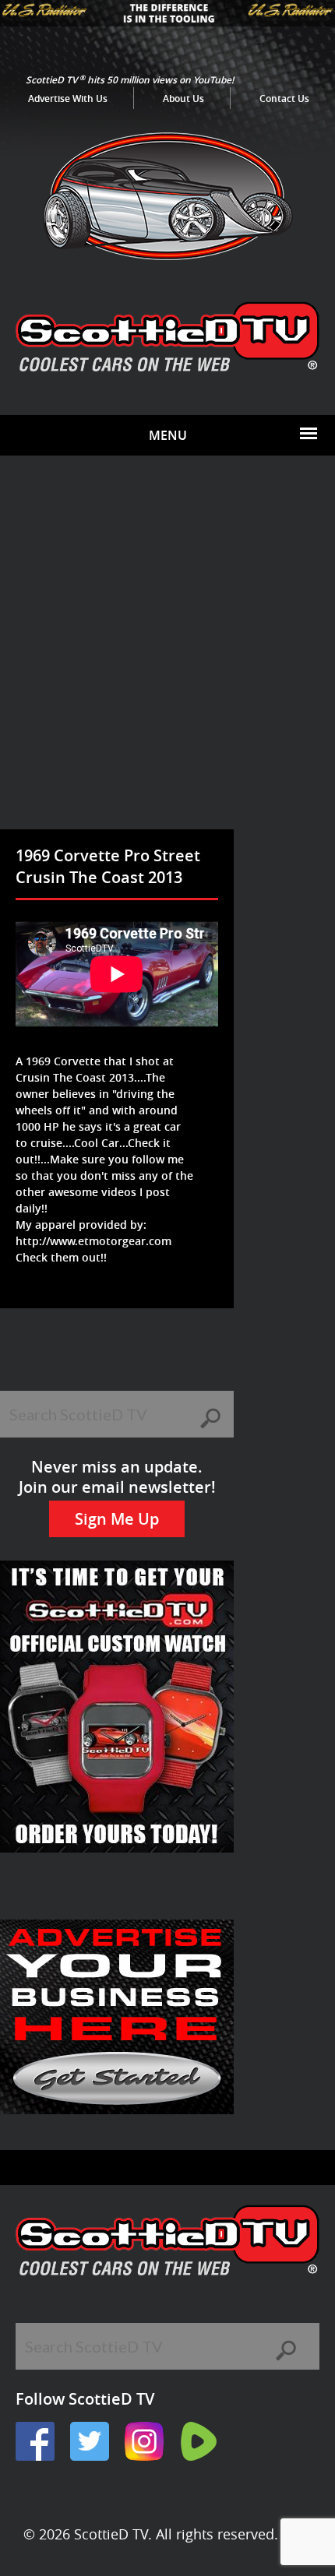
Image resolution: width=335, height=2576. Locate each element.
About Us (183, 99)
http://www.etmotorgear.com (93, 1241)
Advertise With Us (68, 99)
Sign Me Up (117, 1519)
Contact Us (284, 99)
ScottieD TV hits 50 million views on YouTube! (130, 80)
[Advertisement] (167, 654)
